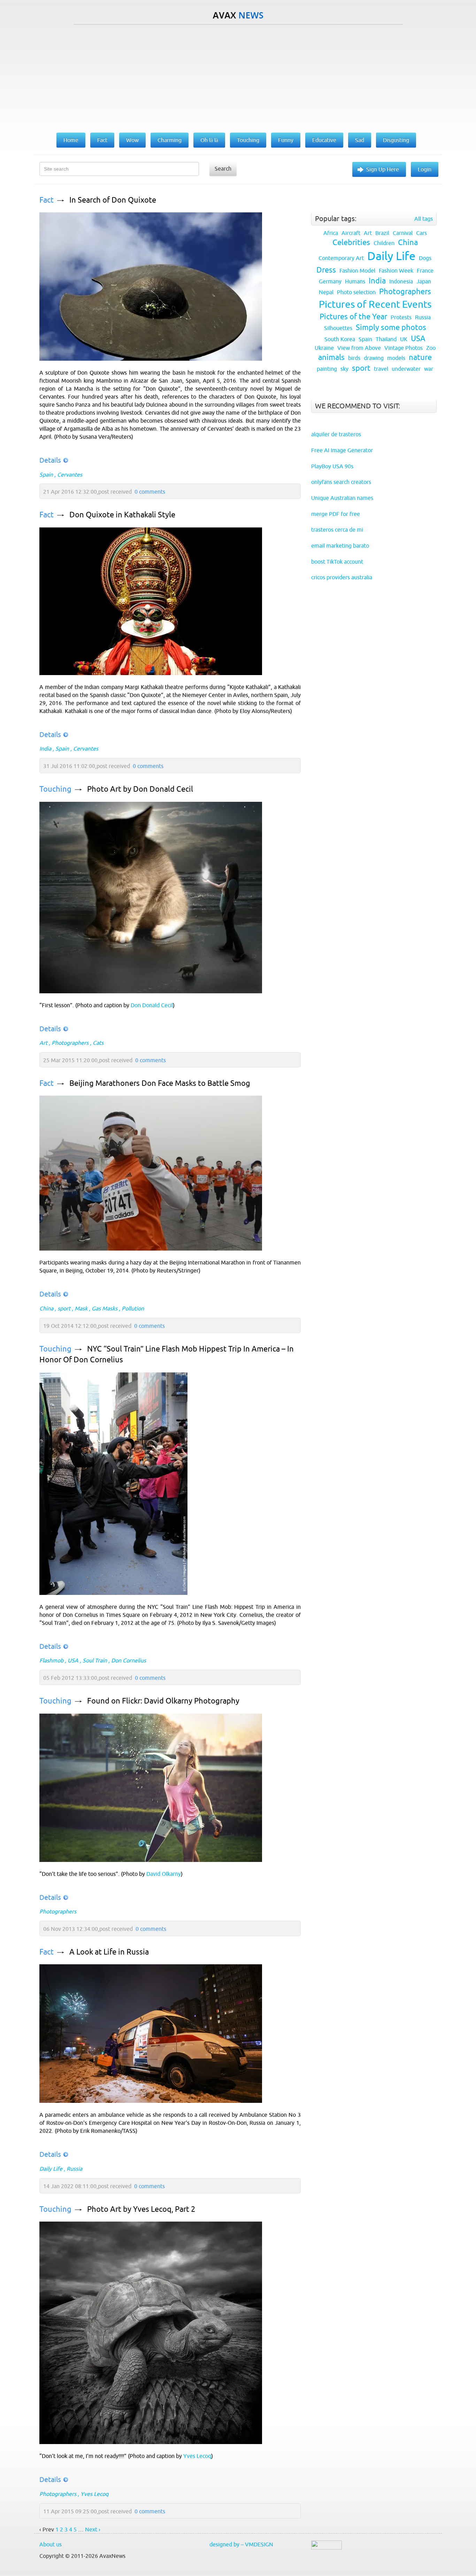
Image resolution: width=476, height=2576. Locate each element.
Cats (98, 1043)
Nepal (326, 292)
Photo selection (356, 292)
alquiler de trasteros (336, 434)
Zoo (431, 348)
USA (73, 1660)
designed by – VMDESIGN (241, 2544)
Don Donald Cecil (152, 1005)
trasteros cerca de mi (337, 530)
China (46, 1308)
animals (331, 357)
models (396, 358)
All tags (424, 219)
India (45, 749)
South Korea (340, 339)
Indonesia (401, 281)
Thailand (386, 339)
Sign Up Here (383, 169)
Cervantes (70, 475)
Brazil (382, 233)
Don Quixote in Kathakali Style (122, 515)
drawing (374, 358)
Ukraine (324, 348)
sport (64, 1308)
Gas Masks (105, 1308)
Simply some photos (391, 327)
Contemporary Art (341, 258)
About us (51, 2544)
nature (420, 357)
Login (425, 169)
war (429, 369)
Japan (424, 281)
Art (43, 1043)
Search (223, 169)
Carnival (403, 233)
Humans (355, 281)
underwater (406, 369)
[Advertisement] (238, 77)
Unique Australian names (342, 498)
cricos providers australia (342, 577)
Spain (46, 475)
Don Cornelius (129, 1660)
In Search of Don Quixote (113, 200)
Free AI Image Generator (342, 450)
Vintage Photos (404, 348)
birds (354, 358)
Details (50, 460)
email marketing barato (340, 546)
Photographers (70, 1043)
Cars (421, 233)
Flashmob (51, 1660)
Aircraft (351, 233)
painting (327, 369)
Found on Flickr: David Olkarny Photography (163, 1701)
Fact (47, 200)
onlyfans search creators (341, 482)
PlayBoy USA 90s (332, 466)
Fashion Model (357, 271)
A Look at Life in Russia (109, 1952)
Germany (330, 281)
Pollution (133, 1308)
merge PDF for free (336, 514)
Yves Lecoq (197, 2456)
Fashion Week (396, 271)
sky (344, 369)
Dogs (425, 258)
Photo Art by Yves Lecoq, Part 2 (141, 2209)
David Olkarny (164, 1874)
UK (404, 339)
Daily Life (51, 2169)
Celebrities (351, 242)
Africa (331, 233)
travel (381, 369)
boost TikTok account (337, 562)
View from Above (359, 348)
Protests (401, 317)
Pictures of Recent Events (375, 304)
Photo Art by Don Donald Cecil (140, 789)
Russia (74, 2169)
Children (384, 243)
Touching (55, 789)
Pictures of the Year (353, 317)
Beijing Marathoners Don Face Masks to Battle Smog (160, 1083)
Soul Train (95, 1660)
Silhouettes (338, 328)
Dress (326, 270)
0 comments (150, 492)
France (425, 271)
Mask (81, 1308)
